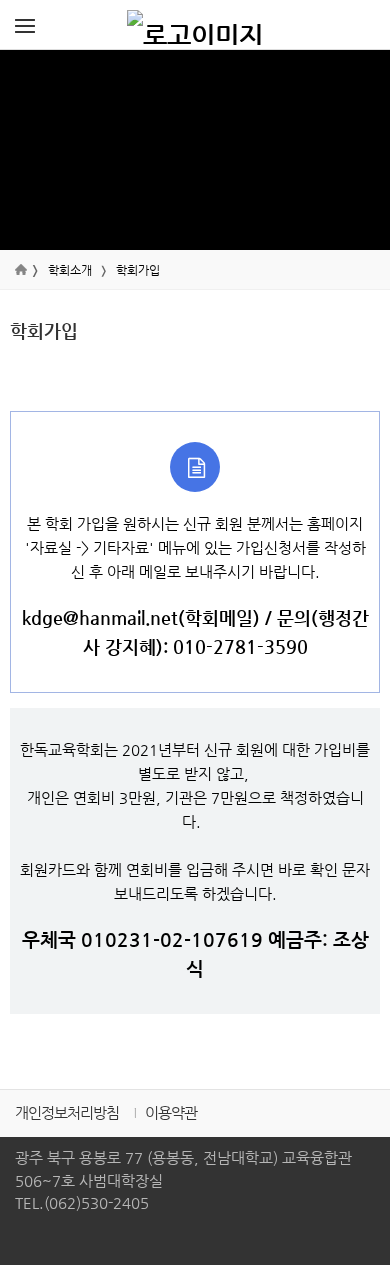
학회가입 (138, 270)
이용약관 (171, 1112)
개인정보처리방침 (67, 1112)
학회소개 (70, 270)
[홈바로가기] (195, 25)
